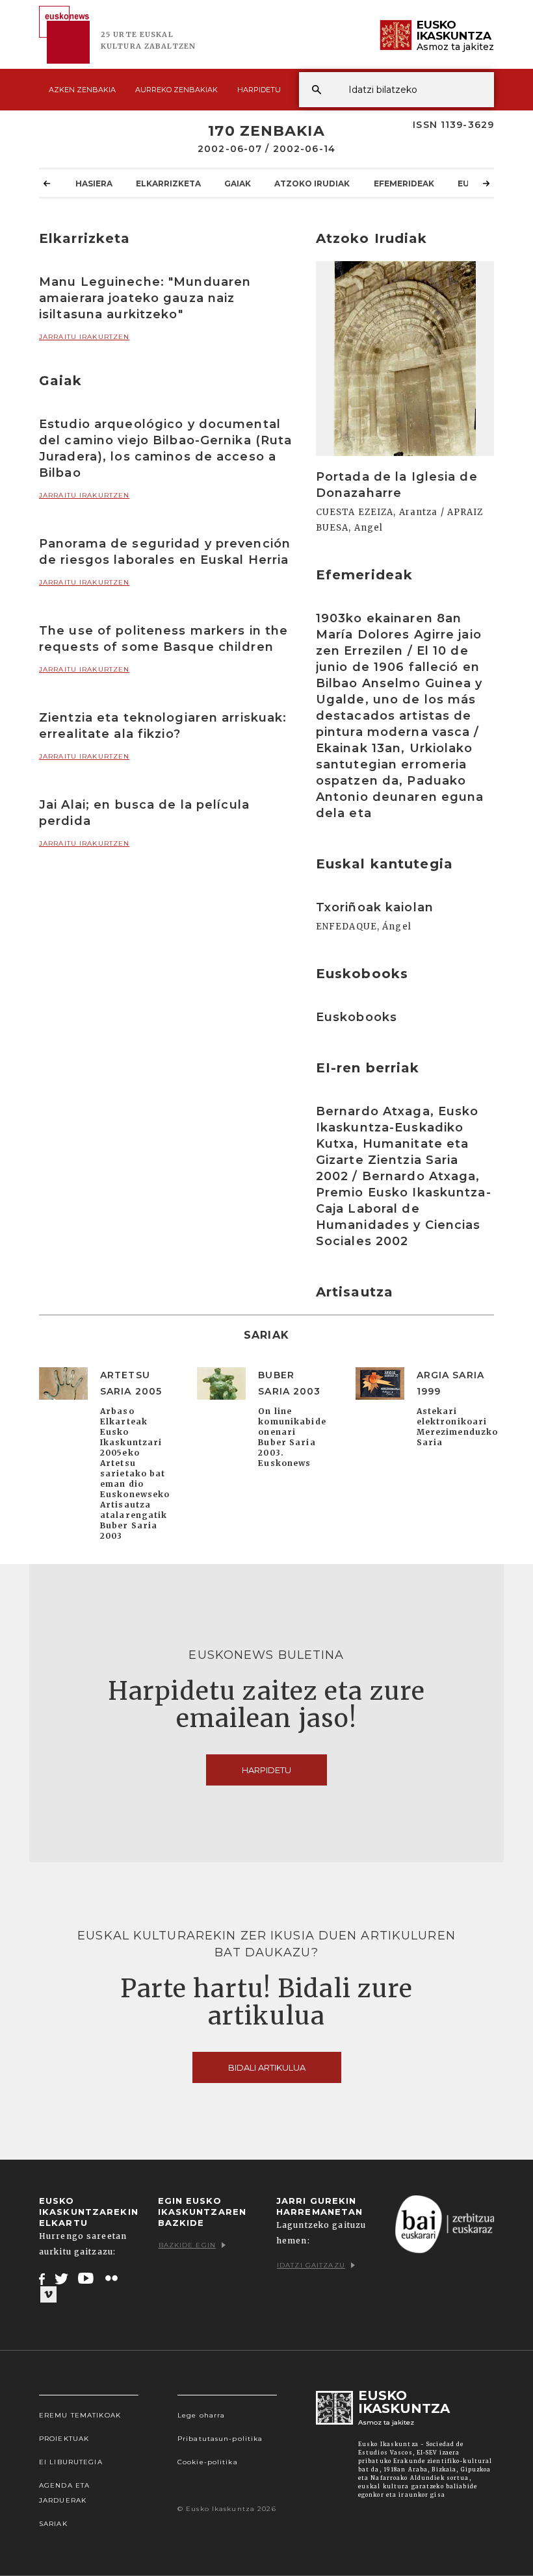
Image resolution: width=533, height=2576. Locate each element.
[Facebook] (42, 2279)
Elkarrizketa (168, 183)
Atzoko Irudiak (312, 183)
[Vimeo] (48, 2295)
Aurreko (176, 90)
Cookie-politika (208, 2462)
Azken (82, 90)
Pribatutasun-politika (220, 2439)
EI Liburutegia (71, 2462)
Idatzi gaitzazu (311, 2265)
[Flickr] (112, 2279)
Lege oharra (201, 2415)
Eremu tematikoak (80, 2415)
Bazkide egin (187, 2245)
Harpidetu (259, 90)
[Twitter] (62, 2279)
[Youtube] (87, 2279)
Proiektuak (64, 2439)
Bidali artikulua (267, 2067)
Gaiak (238, 183)
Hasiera (94, 183)
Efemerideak (404, 183)
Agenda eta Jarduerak (64, 2493)
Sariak (53, 2524)
